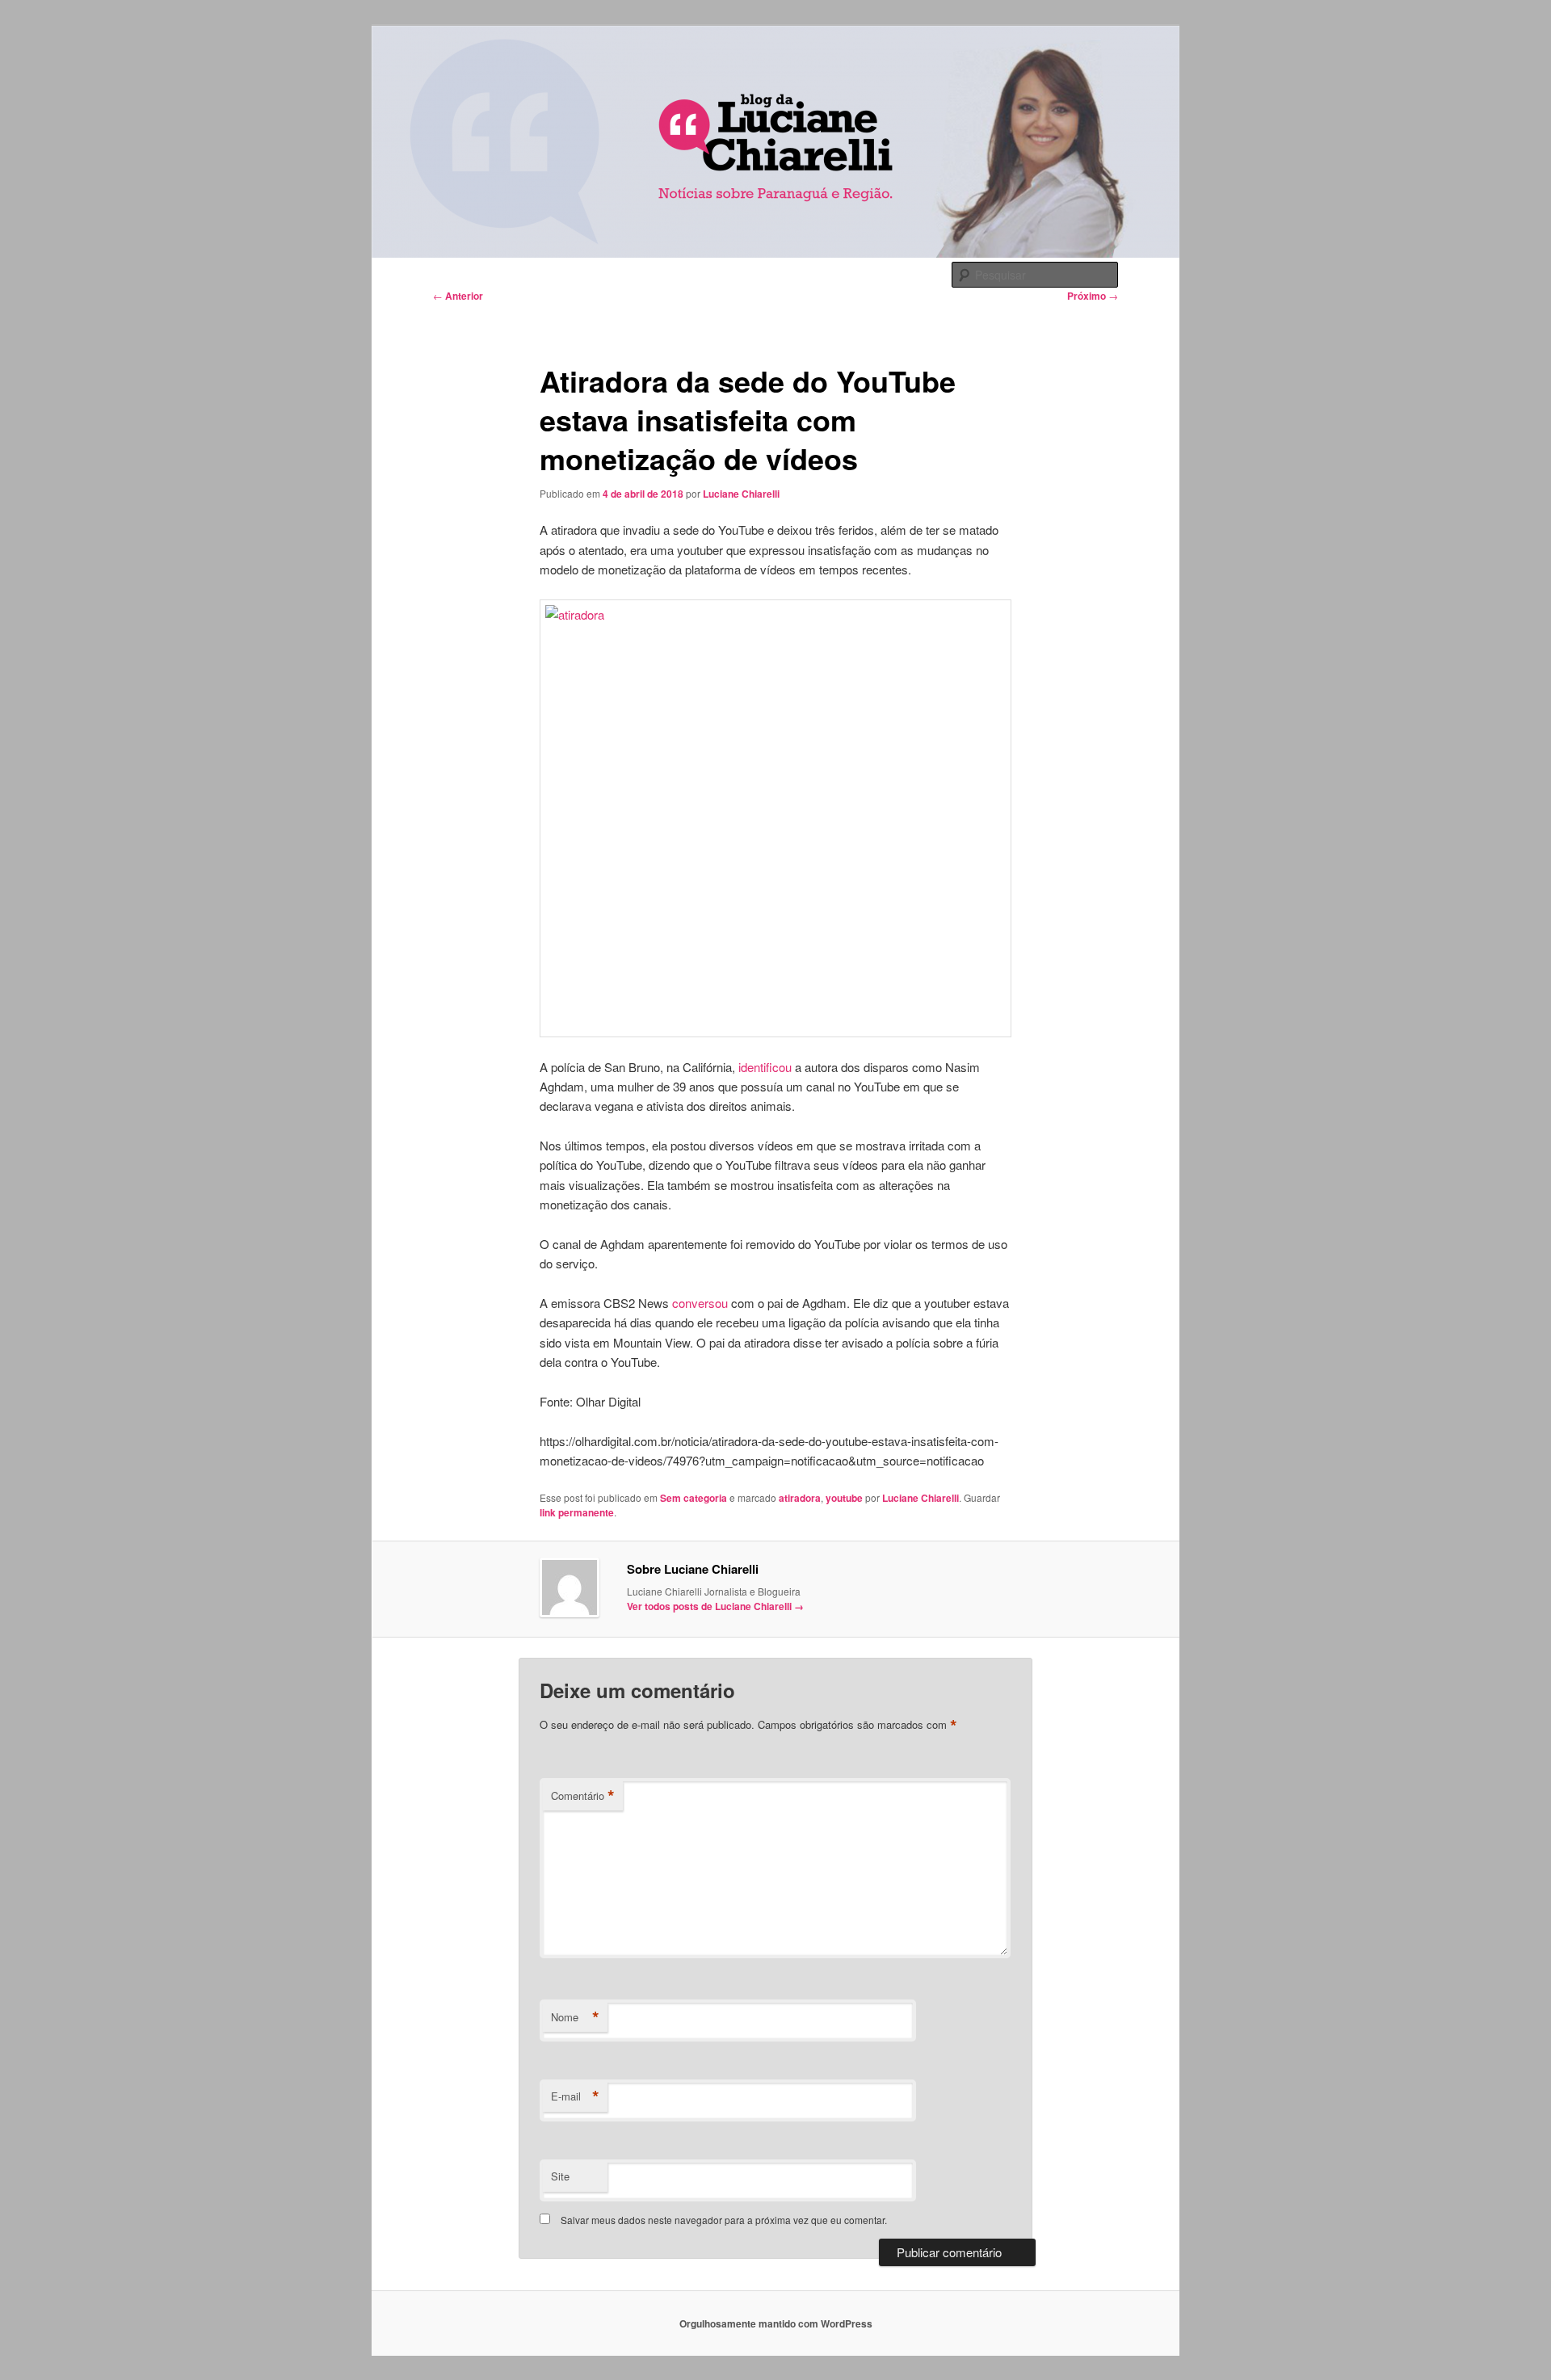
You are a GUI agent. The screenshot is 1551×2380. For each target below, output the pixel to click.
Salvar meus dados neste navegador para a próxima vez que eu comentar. (724, 2220)
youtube (844, 1498)
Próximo (1093, 296)
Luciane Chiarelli (741, 494)
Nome (575, 2017)
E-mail (575, 2096)
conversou (700, 1303)
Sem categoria (694, 1498)
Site (560, 2176)
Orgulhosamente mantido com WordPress (776, 2323)
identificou (765, 1067)
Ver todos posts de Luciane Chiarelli (715, 1606)
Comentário (583, 1796)
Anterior (458, 296)
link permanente (577, 1512)
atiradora (800, 1498)
